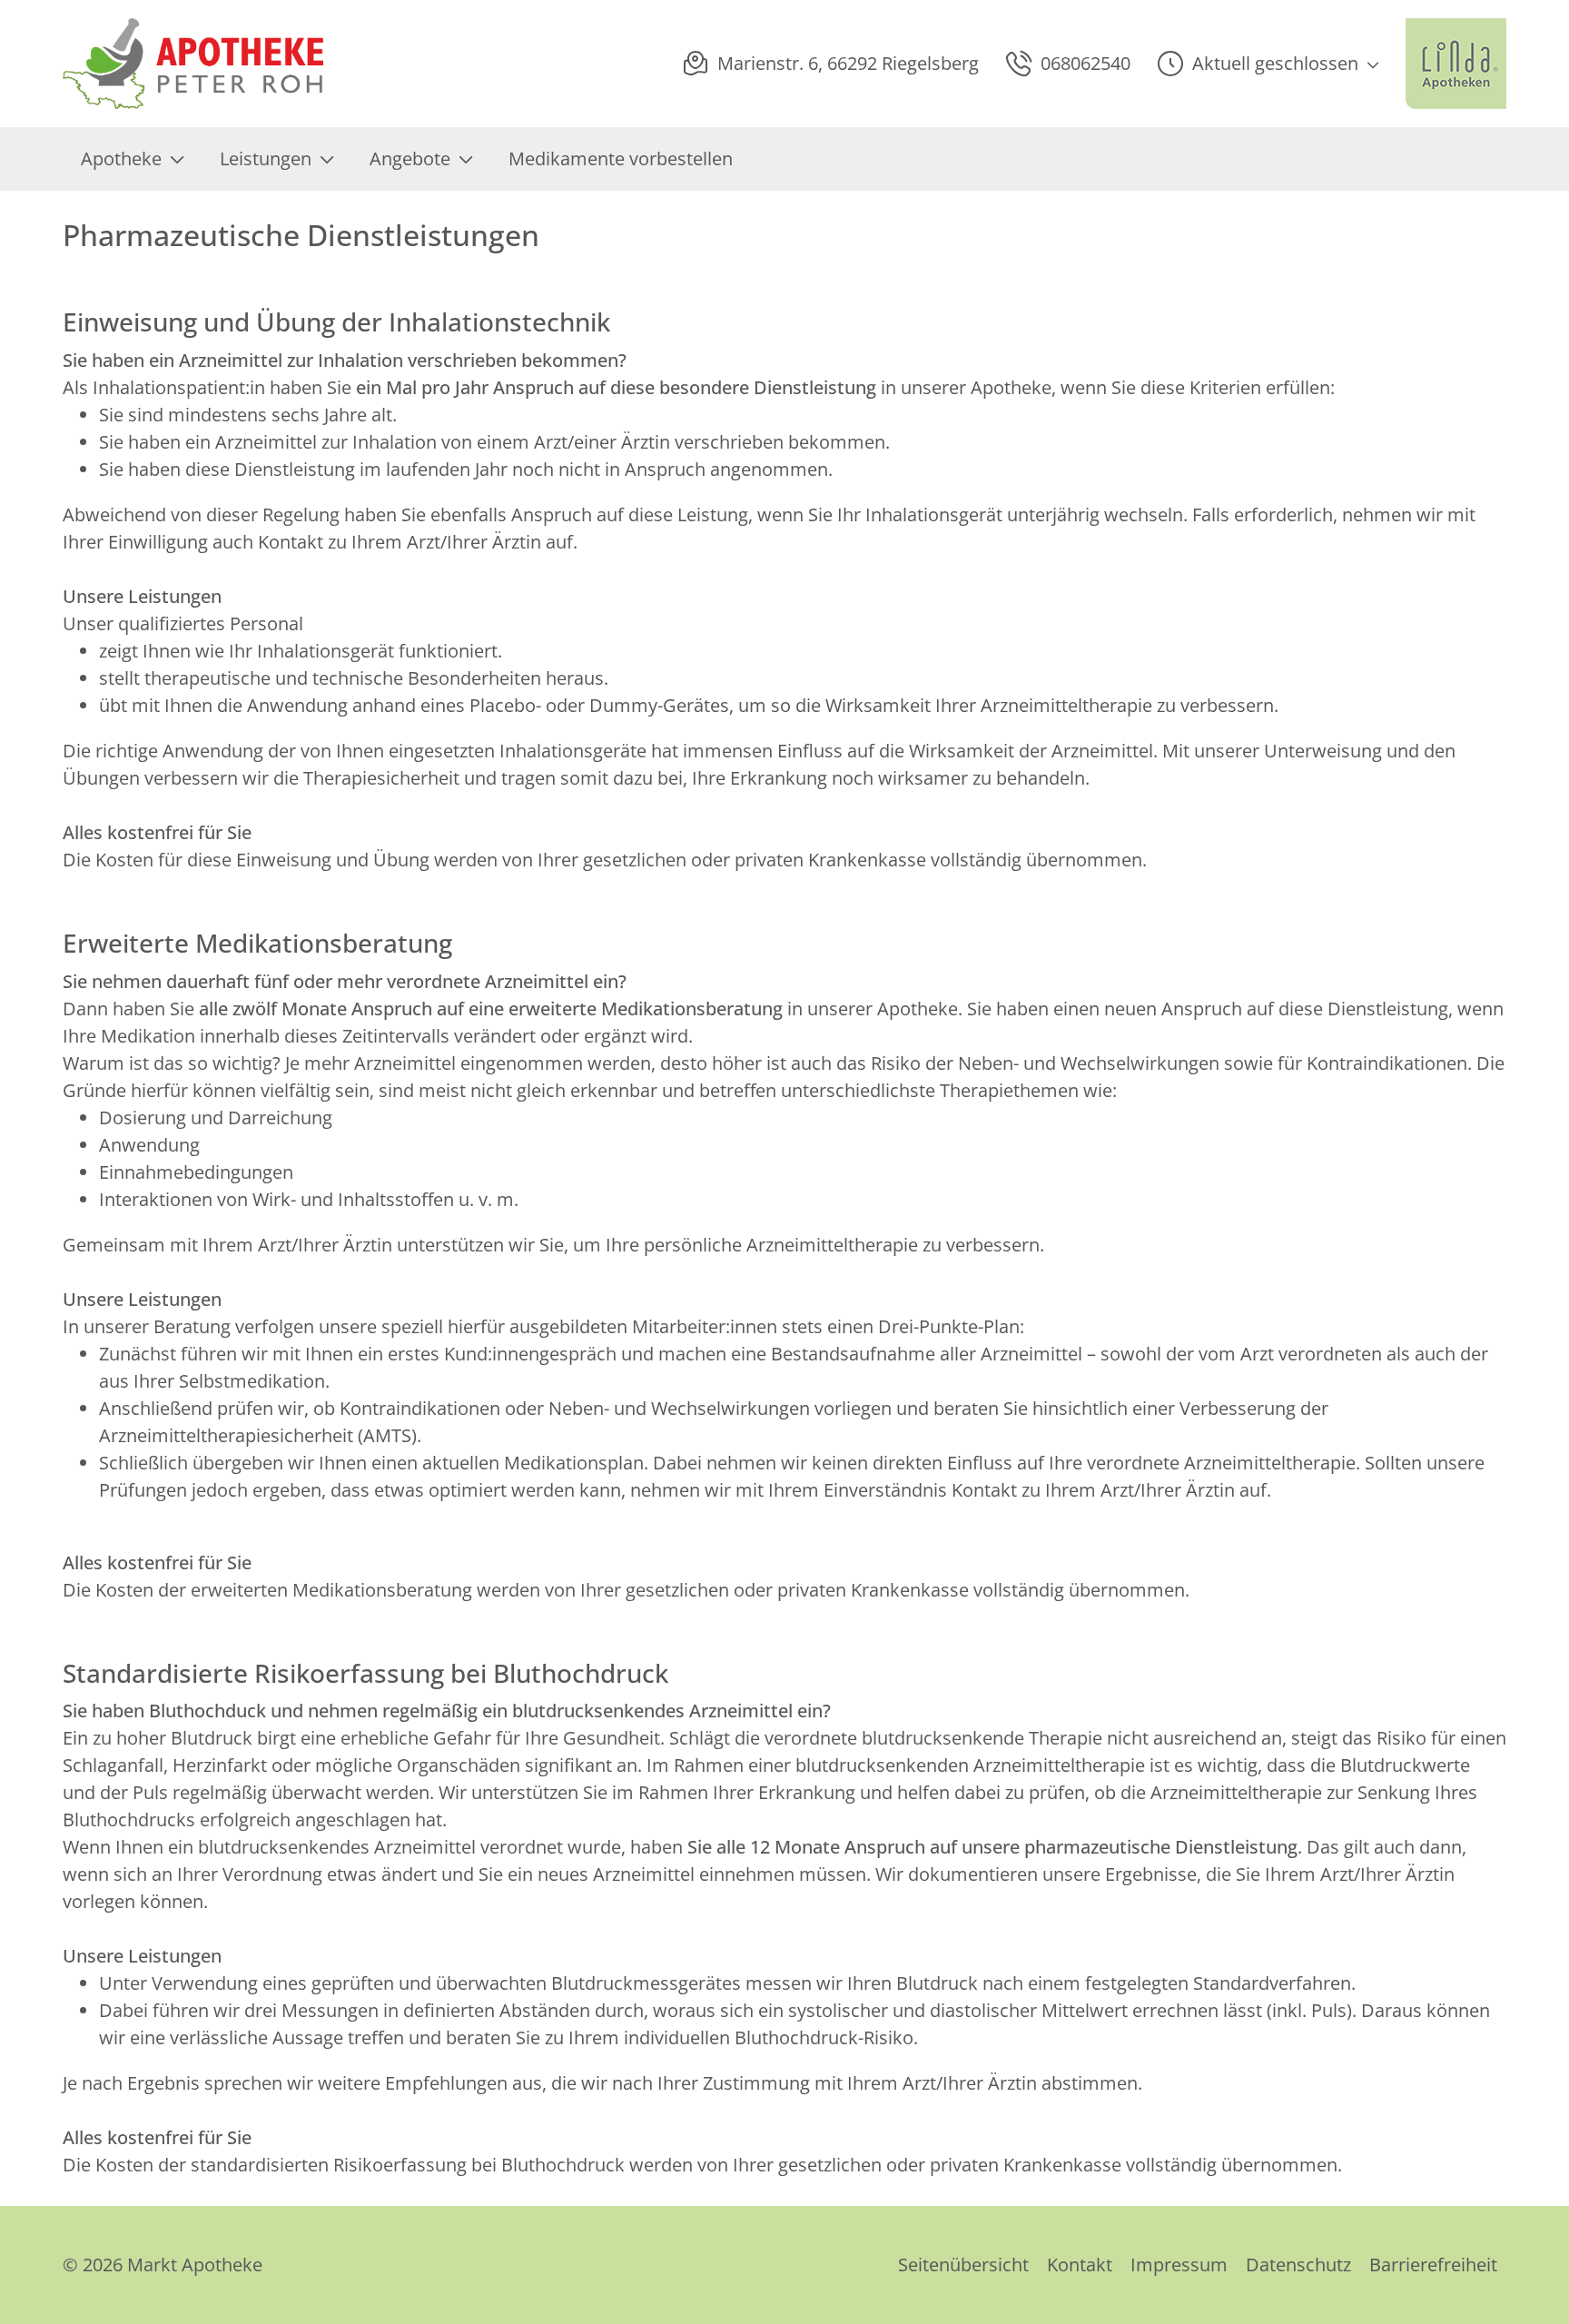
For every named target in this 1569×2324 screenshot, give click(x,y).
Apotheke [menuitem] (121, 158)
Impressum (1179, 2265)
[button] (1268, 64)
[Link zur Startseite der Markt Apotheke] (193, 64)
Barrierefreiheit (1433, 2265)
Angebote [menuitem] (410, 158)
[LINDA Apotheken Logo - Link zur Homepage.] (1456, 64)
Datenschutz (1298, 2265)
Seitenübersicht (963, 2265)
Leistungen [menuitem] (266, 158)
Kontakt (1080, 2265)
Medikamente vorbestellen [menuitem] (621, 158)
